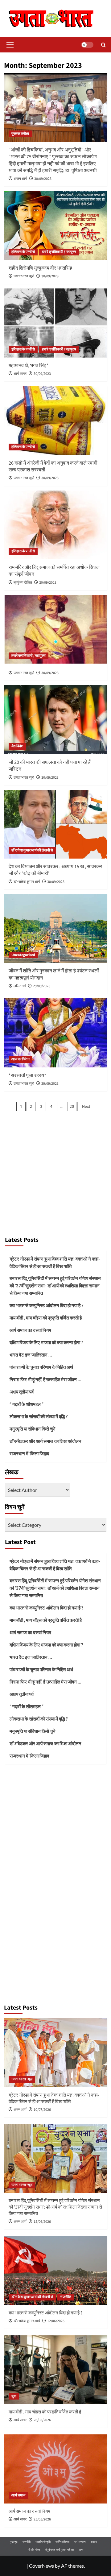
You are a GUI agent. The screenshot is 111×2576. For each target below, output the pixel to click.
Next (86, 1107)
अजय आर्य (20, 179)
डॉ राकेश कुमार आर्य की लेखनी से (32, 850)
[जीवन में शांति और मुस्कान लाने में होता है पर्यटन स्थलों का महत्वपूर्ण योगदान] (56, 928)
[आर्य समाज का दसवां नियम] (56, 2469)
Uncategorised (23, 955)
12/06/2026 (56, 2321)
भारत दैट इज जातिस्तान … (31, 1355)
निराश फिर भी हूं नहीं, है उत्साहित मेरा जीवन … (45, 1379)
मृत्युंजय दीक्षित (23, 583)
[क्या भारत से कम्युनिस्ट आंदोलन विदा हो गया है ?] (56, 2270)
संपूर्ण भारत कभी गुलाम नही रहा (60, 2550)
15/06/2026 (42, 2222)
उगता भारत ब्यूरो (24, 276)
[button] (9, 45)
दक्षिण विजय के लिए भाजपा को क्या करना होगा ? (46, 1342)
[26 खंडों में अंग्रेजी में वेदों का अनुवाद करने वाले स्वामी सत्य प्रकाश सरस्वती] (56, 420)
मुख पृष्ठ (14, 2542)
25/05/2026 (42, 2519)
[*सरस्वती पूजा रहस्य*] (56, 1033)
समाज (94, 2542)
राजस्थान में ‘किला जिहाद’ (30, 1453)
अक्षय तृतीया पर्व (22, 1392)
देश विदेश (17, 746)
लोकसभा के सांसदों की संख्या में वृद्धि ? (39, 1416)
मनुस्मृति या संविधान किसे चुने (33, 1429)
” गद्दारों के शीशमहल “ (27, 1404)
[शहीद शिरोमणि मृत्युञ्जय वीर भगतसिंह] (56, 225)
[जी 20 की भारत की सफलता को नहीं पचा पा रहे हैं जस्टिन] (56, 720)
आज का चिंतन (21, 1059)
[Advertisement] (55, 1174)
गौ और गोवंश (34, 2550)
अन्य (81, 2550)
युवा (14, 2396)
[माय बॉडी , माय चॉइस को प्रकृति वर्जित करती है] (56, 2370)
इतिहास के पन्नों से (23, 252)
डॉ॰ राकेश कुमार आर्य (27, 882)
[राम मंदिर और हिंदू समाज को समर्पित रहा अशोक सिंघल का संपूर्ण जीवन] (56, 525)
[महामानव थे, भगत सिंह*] (56, 323)
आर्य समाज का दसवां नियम (30, 1330)
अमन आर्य (20, 2110)
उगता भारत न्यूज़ (22, 2079)
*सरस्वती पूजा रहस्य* (27, 1075)
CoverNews (41, 2566)
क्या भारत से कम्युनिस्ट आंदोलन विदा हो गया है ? (46, 1305)
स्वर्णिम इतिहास (62, 2542)
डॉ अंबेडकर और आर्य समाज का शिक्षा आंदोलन (45, 1441)
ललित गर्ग (20, 986)
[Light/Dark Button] (87, 45)
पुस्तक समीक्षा (20, 134)
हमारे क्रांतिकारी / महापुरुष (59, 252)
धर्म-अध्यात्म (80, 2542)
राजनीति (66, 2297)
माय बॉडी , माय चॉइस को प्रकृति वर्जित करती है (46, 1318)
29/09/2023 (42, 986)
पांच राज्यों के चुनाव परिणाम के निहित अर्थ (41, 1367)
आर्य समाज (18, 2495)
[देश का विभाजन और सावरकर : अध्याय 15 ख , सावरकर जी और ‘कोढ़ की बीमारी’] (56, 824)
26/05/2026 (42, 2420)
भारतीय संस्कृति (43, 2542)
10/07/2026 (42, 2110)
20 (72, 1107)
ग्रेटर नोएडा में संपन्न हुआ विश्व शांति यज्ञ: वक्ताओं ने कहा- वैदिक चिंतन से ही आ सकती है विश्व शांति (55, 1262)
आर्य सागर (20, 374)
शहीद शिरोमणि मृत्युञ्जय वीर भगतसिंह (40, 268)
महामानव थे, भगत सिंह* (29, 366)
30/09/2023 (43, 179)
